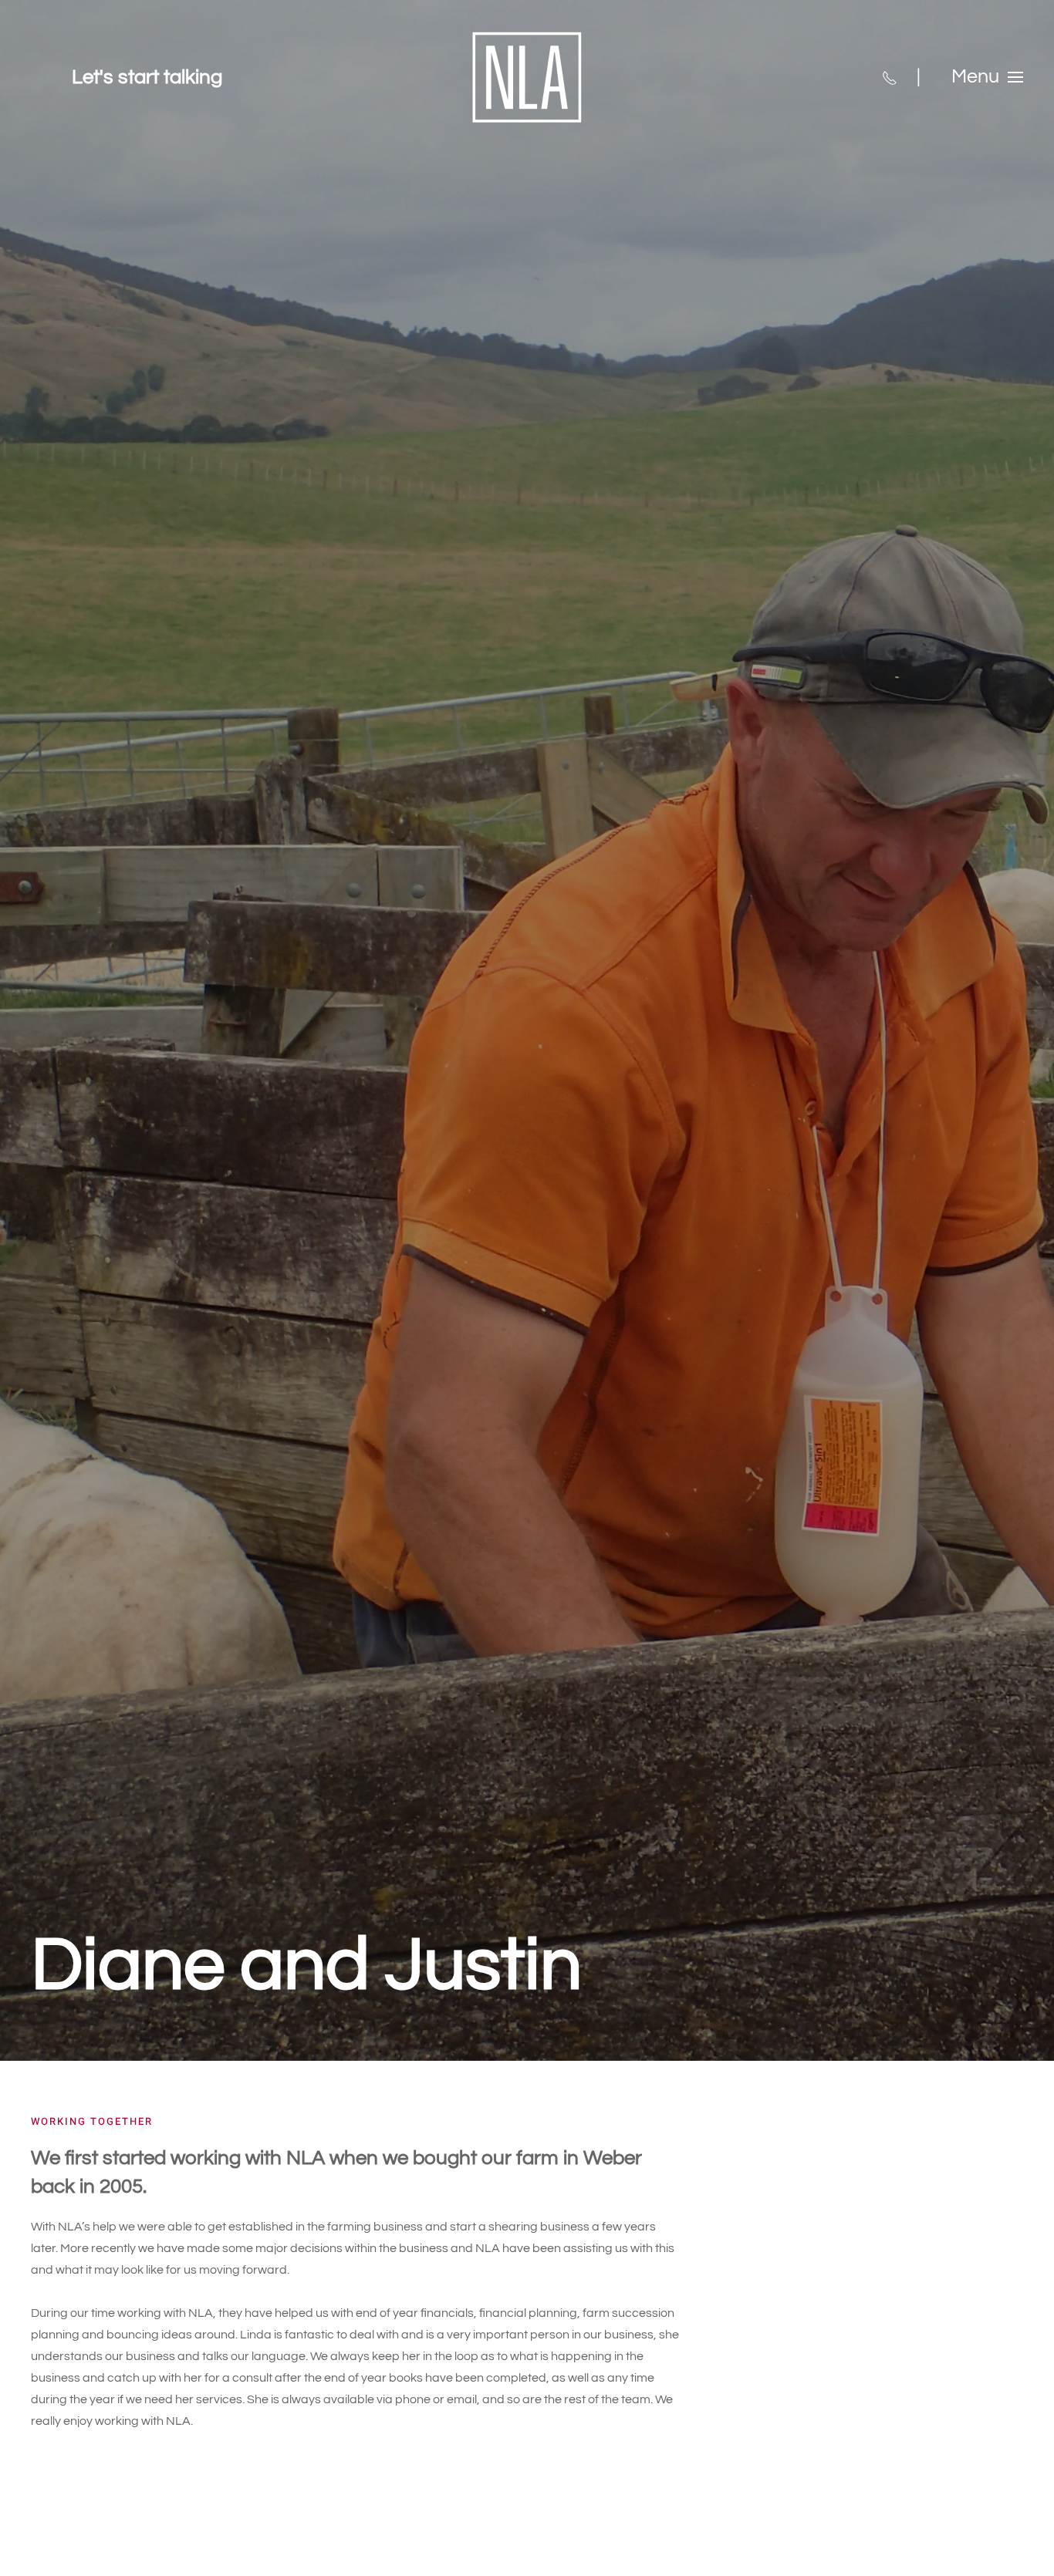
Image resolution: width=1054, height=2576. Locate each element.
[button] (987, 77)
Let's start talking (147, 77)
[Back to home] (527, 77)
